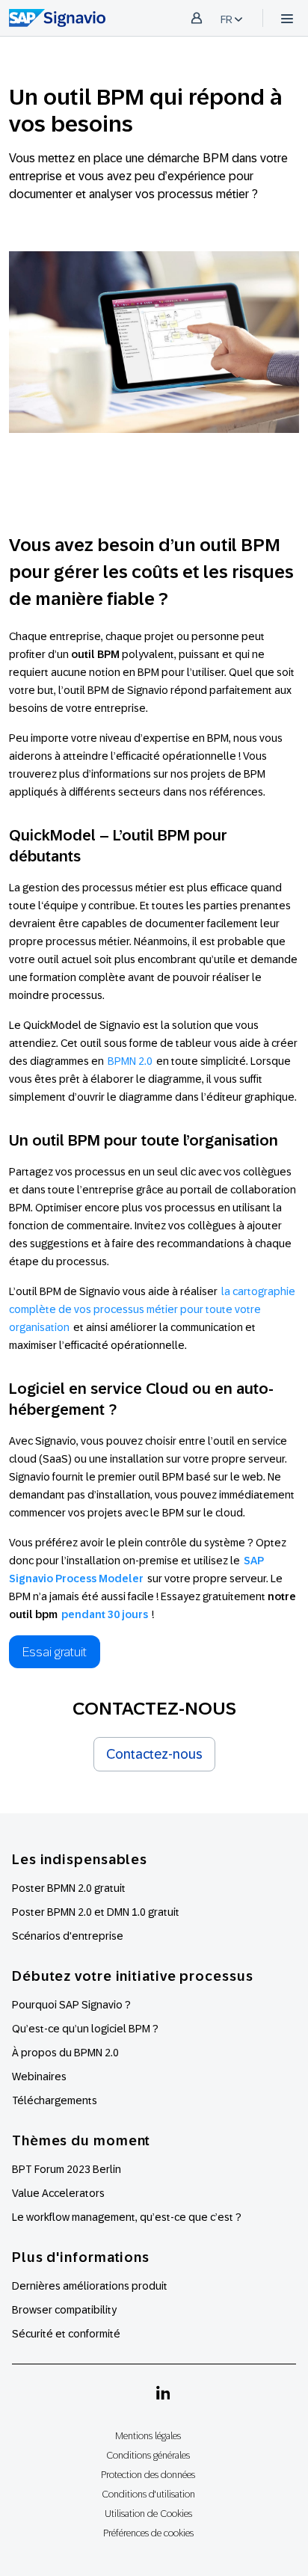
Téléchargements (55, 2100)
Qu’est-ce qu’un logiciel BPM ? (85, 2029)
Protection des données (148, 2475)
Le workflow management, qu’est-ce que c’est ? (127, 2217)
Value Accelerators (58, 2193)
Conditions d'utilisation (148, 2494)
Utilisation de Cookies (148, 2514)
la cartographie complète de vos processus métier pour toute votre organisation (152, 1309)
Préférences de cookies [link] (148, 2533)
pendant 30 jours (105, 1614)
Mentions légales (148, 2436)
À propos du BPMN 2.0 (65, 2053)
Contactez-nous (154, 1754)
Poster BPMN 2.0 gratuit (69, 1888)
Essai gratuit (55, 1652)
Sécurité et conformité (66, 2334)
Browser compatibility (64, 2310)
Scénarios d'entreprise (68, 1936)
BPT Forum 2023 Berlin (67, 2169)
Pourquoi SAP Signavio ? (71, 2005)
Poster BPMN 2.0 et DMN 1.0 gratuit (96, 1912)
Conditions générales (148, 2455)
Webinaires (39, 2077)
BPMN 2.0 (130, 1061)
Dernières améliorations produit (90, 2286)
